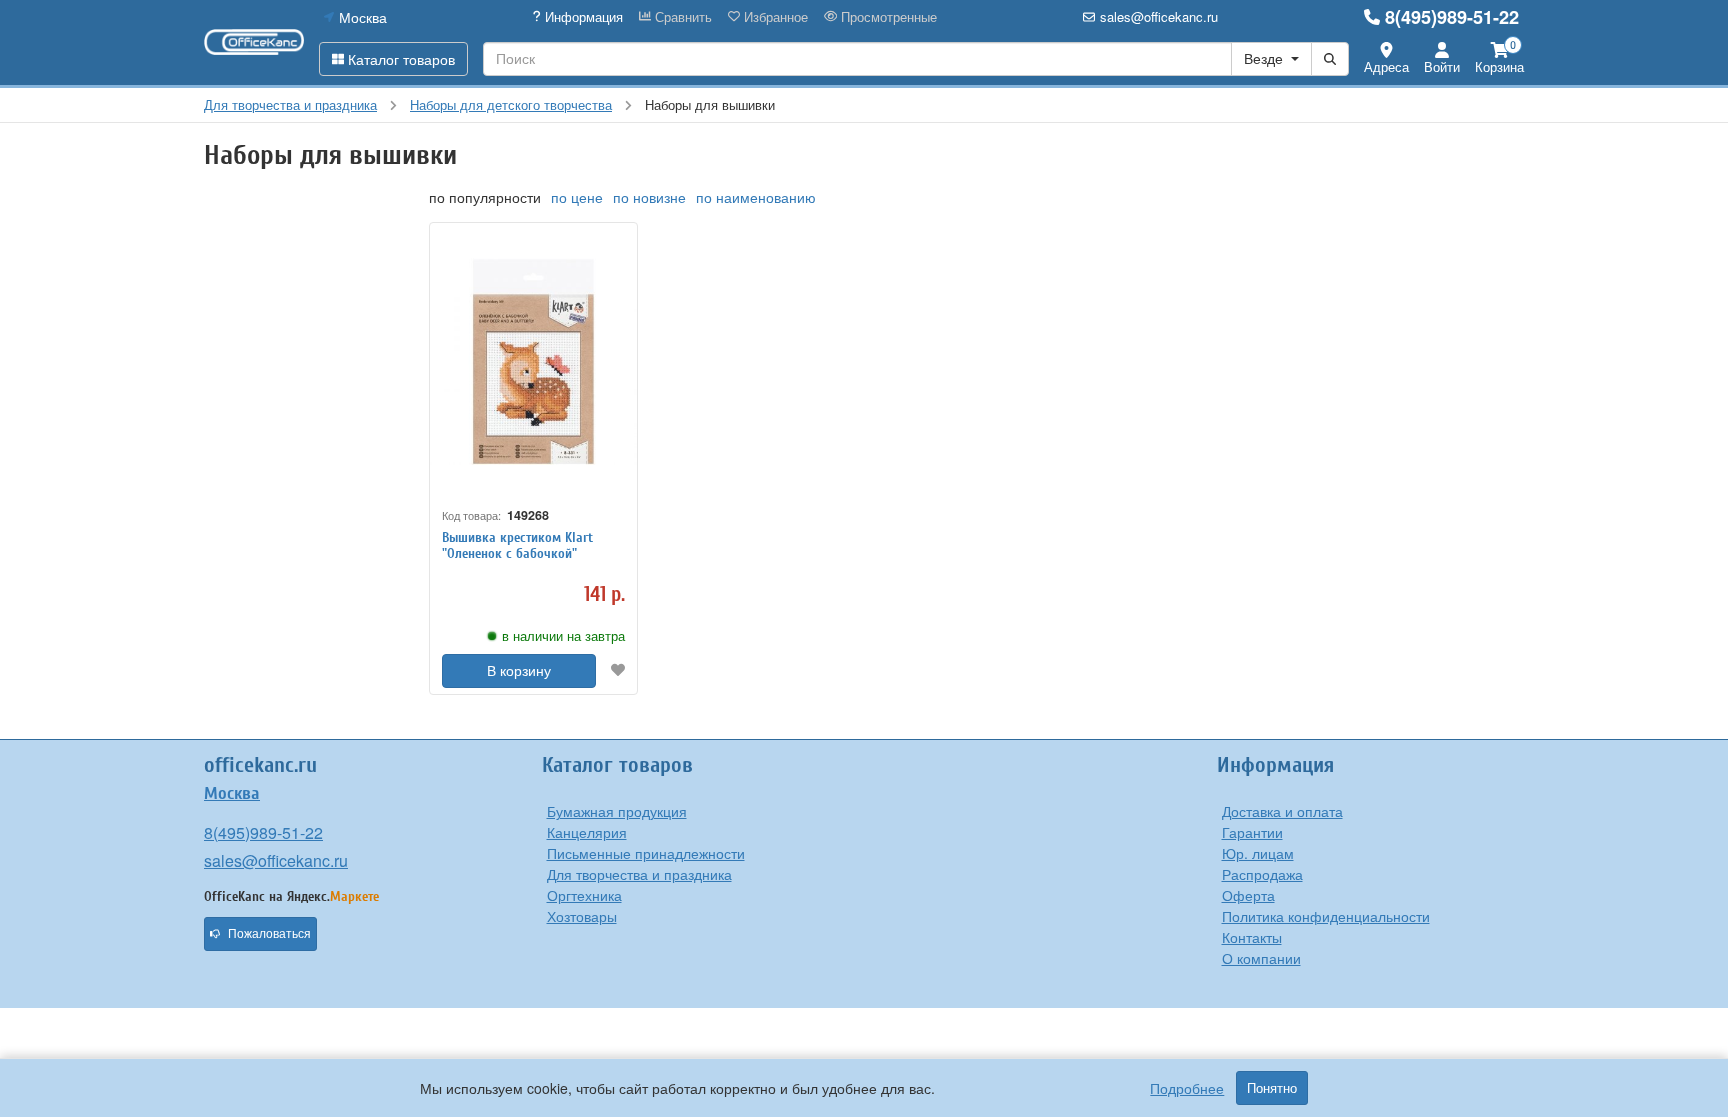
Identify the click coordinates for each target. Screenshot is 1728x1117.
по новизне (649, 197)
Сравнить (681, 17)
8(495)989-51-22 (1452, 17)
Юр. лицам (1258, 853)
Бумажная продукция (617, 811)
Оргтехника (584, 895)
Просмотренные (887, 17)
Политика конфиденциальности (1326, 916)
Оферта (1248, 895)
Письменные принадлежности (646, 853)
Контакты (1252, 937)
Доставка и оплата (1282, 811)
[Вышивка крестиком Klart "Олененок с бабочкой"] (533, 361)
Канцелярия (587, 832)
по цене (577, 197)
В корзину (519, 671)
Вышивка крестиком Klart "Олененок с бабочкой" (517, 546)
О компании (1261, 958)
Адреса (1386, 66)
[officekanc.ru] (254, 42)
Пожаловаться (269, 934)
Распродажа (1262, 874)
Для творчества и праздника (639, 874)
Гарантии (1252, 832)
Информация (582, 17)
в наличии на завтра (563, 636)
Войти (1442, 66)
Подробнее (1187, 1088)
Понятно (1272, 1088)
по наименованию (756, 197)
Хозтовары (582, 916)
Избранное (774, 17)
